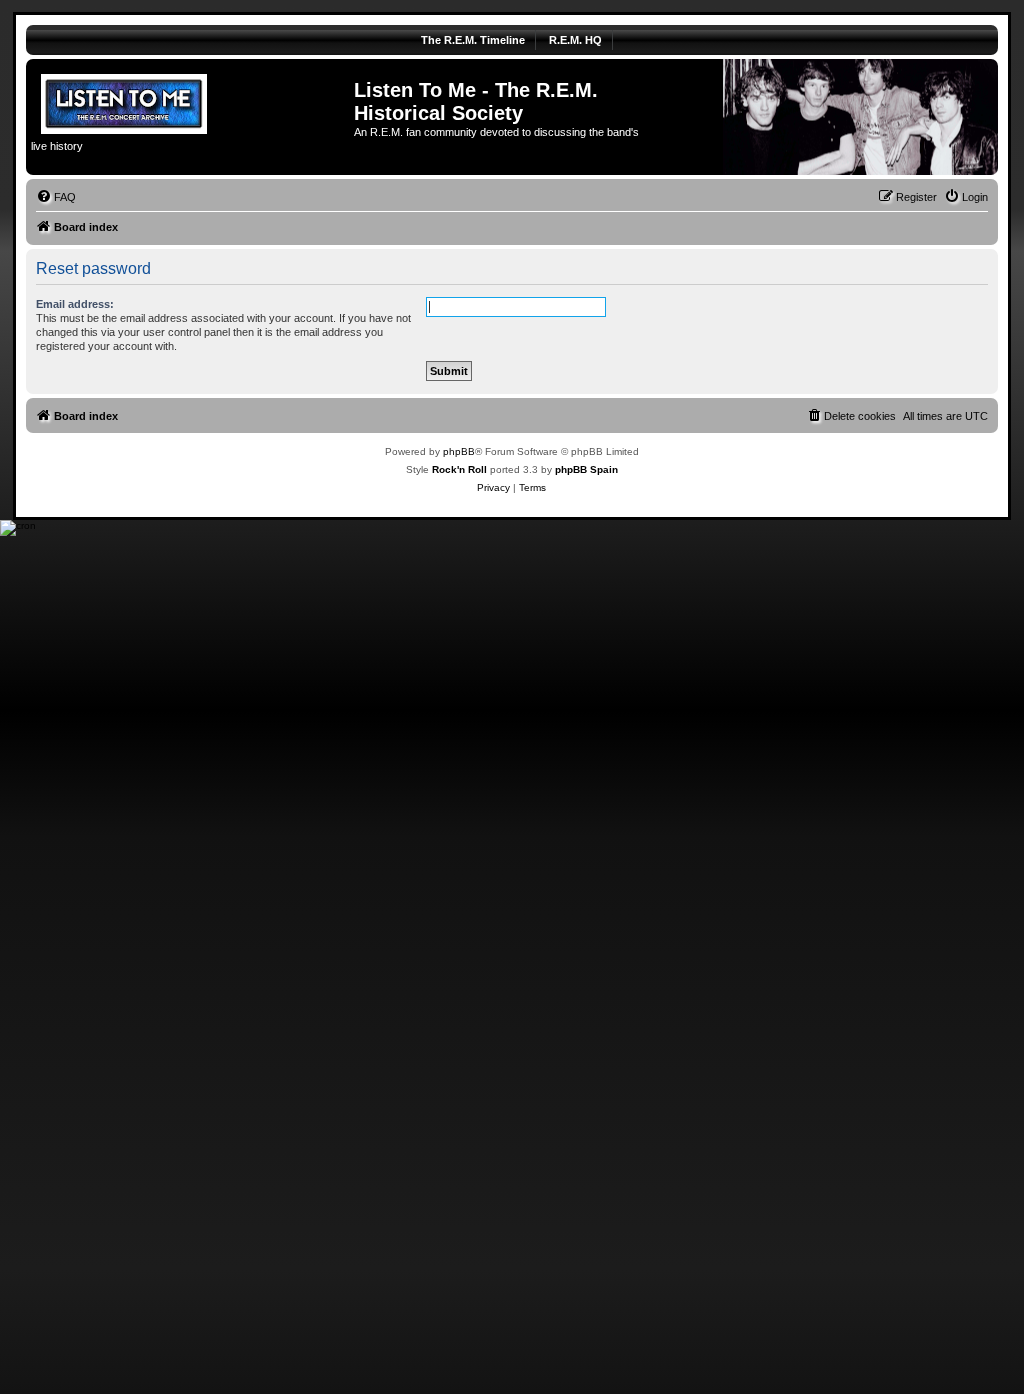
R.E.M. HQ (575, 40)
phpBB (459, 451)
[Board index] (192, 101)
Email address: (75, 304)
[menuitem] (56, 197)
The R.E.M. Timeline (473, 40)
